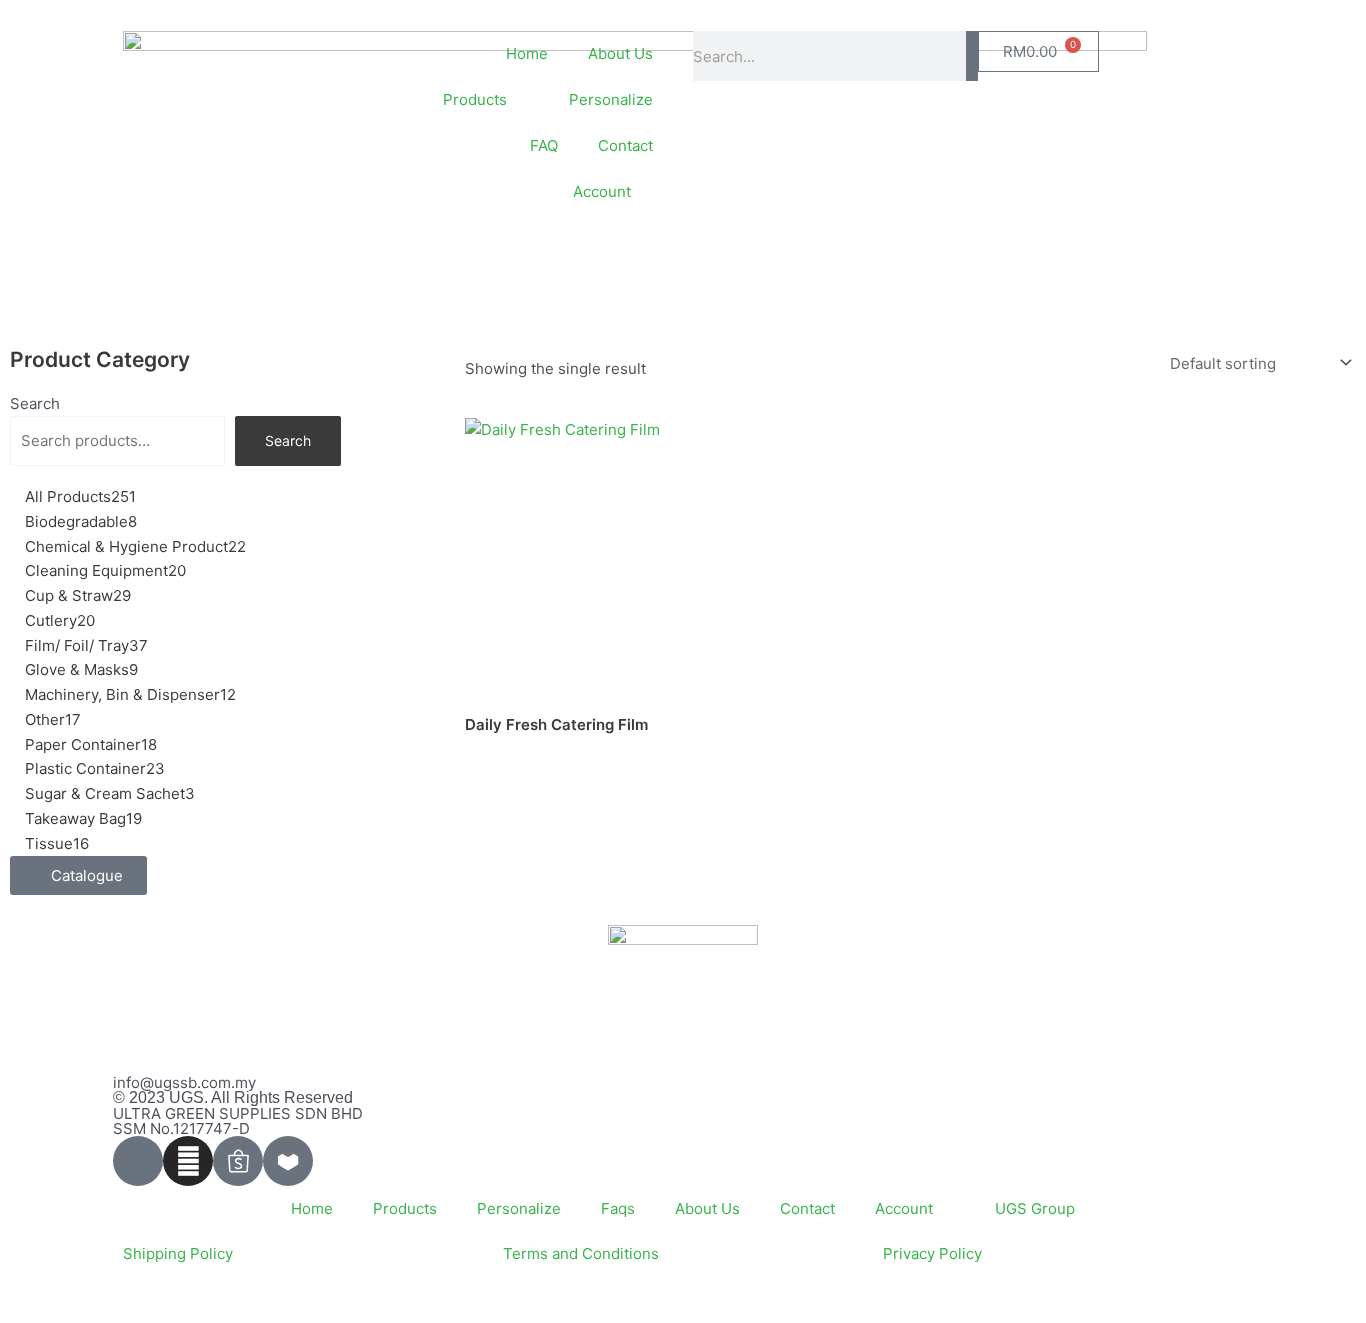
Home (527, 53)
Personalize (611, 99)
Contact (625, 145)
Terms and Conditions (581, 1253)
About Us (620, 53)
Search (35, 403)
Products (405, 1208)
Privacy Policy (932, 1253)
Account (602, 191)
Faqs (618, 1208)
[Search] (972, 56)
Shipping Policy (178, 1253)
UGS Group (1035, 1208)
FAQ (544, 145)
